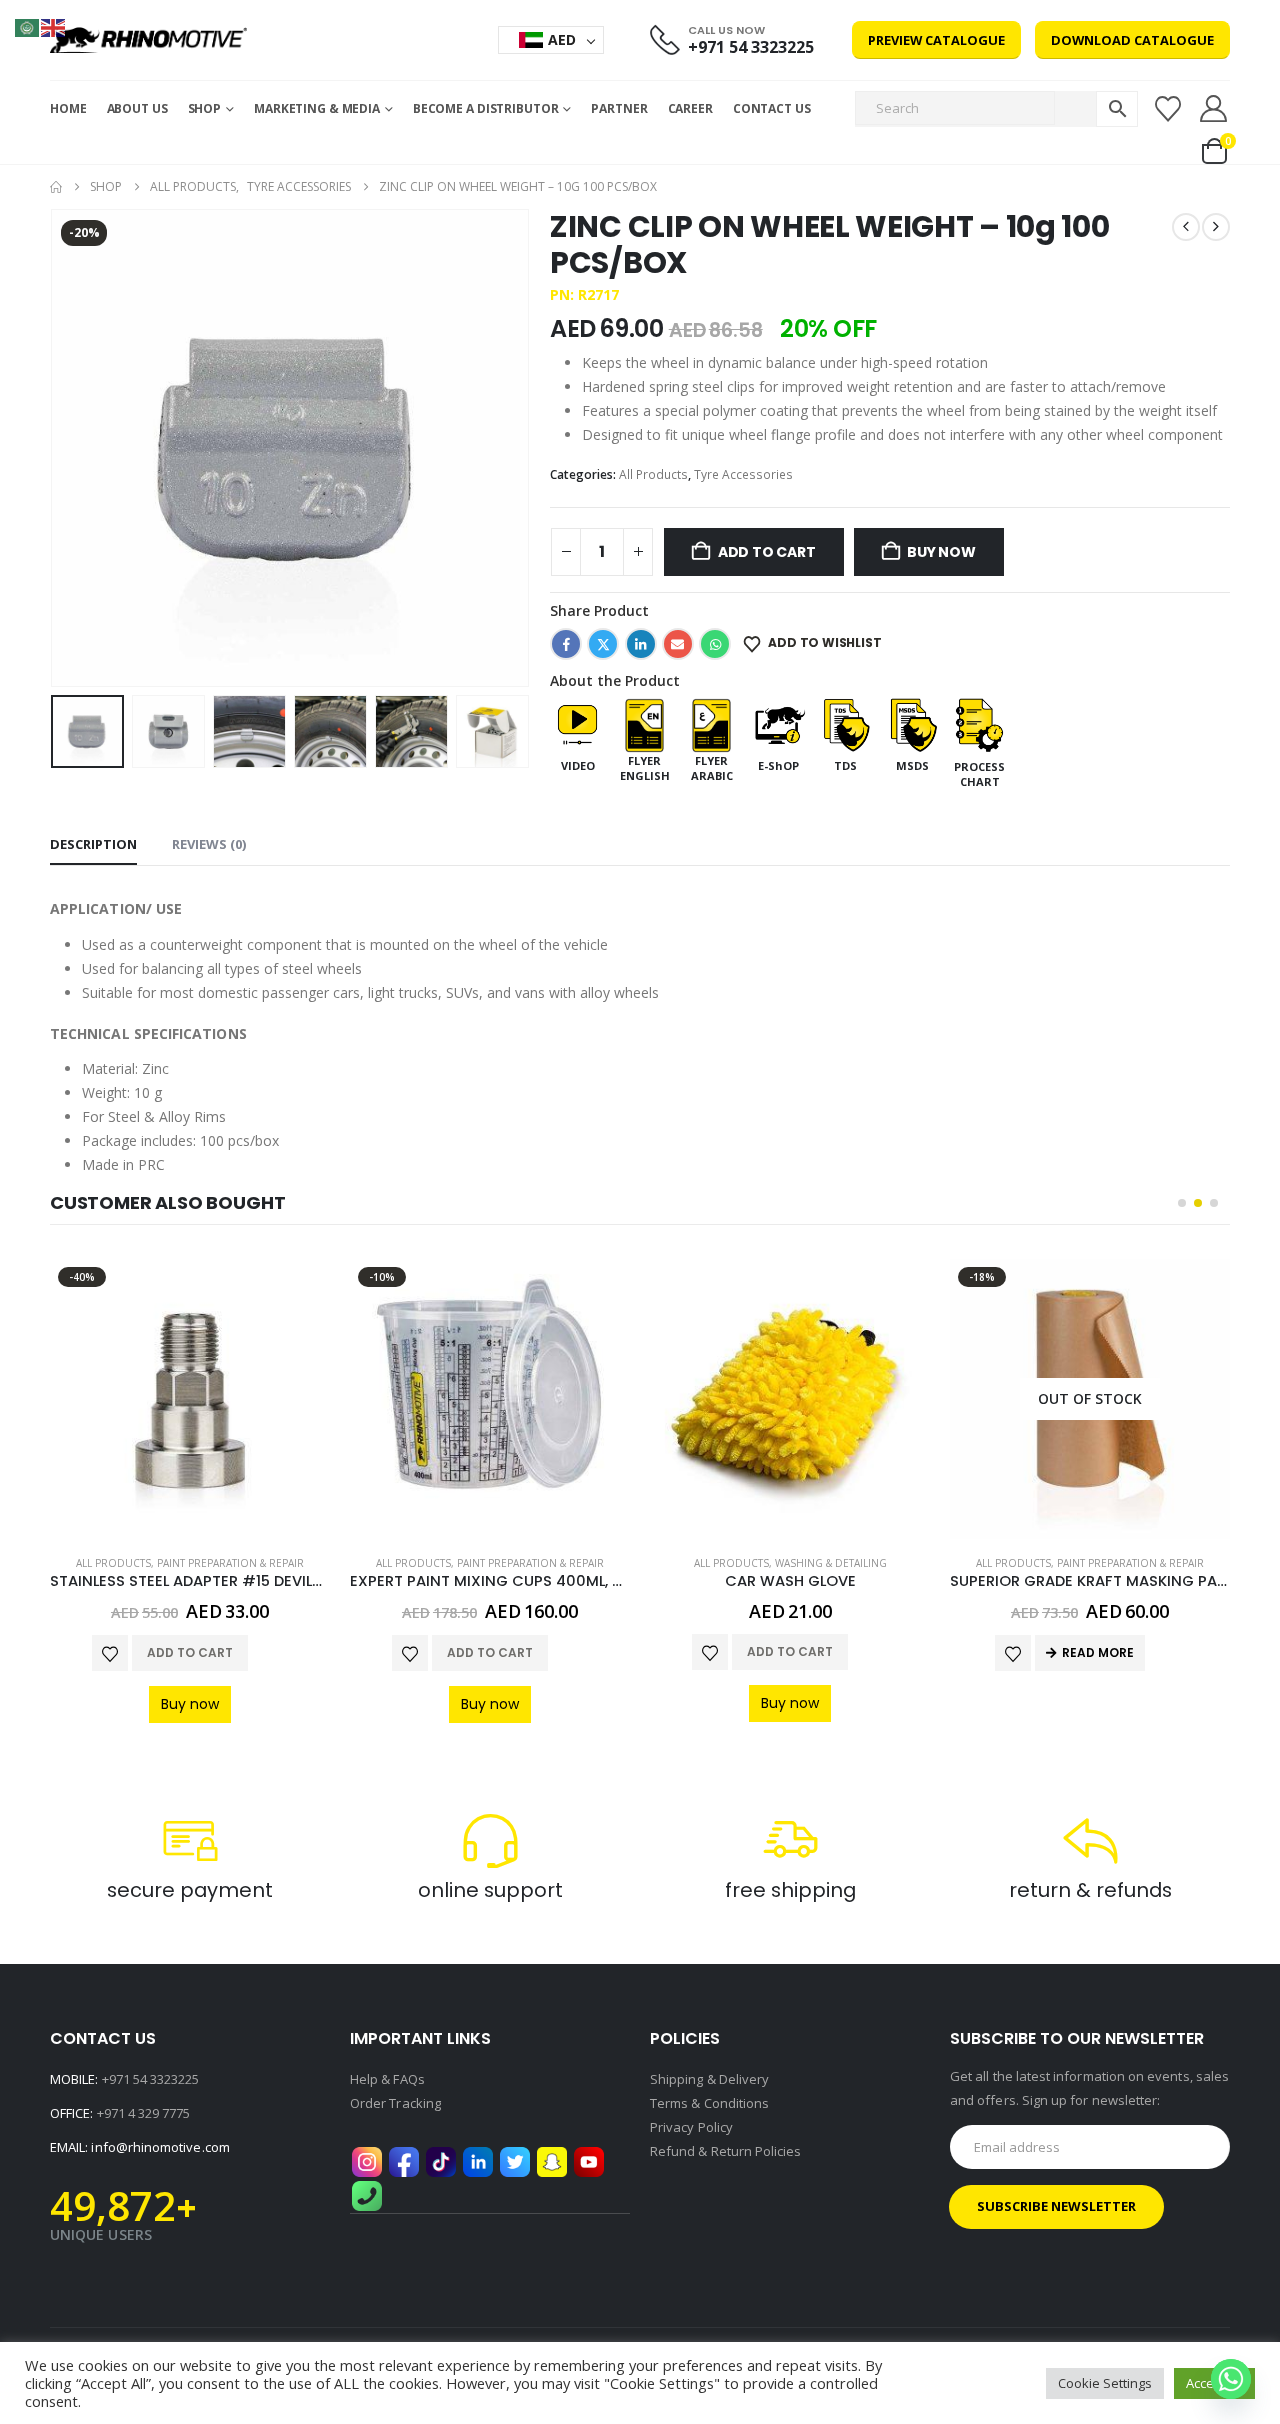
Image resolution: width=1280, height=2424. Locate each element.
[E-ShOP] (778, 723)
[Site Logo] (148, 40)
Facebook (566, 644)
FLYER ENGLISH (645, 768)
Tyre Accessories (743, 474)
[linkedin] (478, 2160)
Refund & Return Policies (726, 2151)
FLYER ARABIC (712, 768)
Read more (1098, 1652)
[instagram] (367, 2160)
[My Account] (1214, 108)
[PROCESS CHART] (979, 723)
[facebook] (404, 2160)
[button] (55, 448)
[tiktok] (441, 2160)
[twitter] (515, 2160)
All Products (653, 474)
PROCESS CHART (979, 774)
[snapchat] (552, 2160)
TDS (845, 765)
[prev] (1186, 227)
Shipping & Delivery (709, 2079)
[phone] (367, 2194)
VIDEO (578, 765)
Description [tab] (93, 844)
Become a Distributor (486, 108)
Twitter (603, 644)
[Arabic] (28, 26)
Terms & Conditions (709, 2103)
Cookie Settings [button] (1105, 2383)
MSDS (912, 765)
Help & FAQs (387, 2079)
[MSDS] (912, 723)
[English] (54, 26)
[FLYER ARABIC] (711, 723)
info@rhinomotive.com (160, 2147)
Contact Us (772, 108)
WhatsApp (715, 644)
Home (68, 108)
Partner (619, 108)
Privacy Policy (691, 2127)
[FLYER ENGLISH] (644, 723)
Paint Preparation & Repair (230, 1563)
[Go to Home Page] (56, 187)
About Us (137, 108)
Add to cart (767, 552)
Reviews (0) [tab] (209, 844)
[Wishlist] (1167, 109)
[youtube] (589, 2160)
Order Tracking (395, 2103)
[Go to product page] (790, 1399)
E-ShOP (778, 765)
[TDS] (845, 723)
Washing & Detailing (831, 1563)
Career (690, 108)
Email (678, 644)
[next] (1216, 227)
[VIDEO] (577, 723)
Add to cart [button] (190, 1652)
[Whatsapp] (1231, 2379)
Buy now (941, 552)
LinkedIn (641, 644)
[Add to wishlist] (110, 1653)
